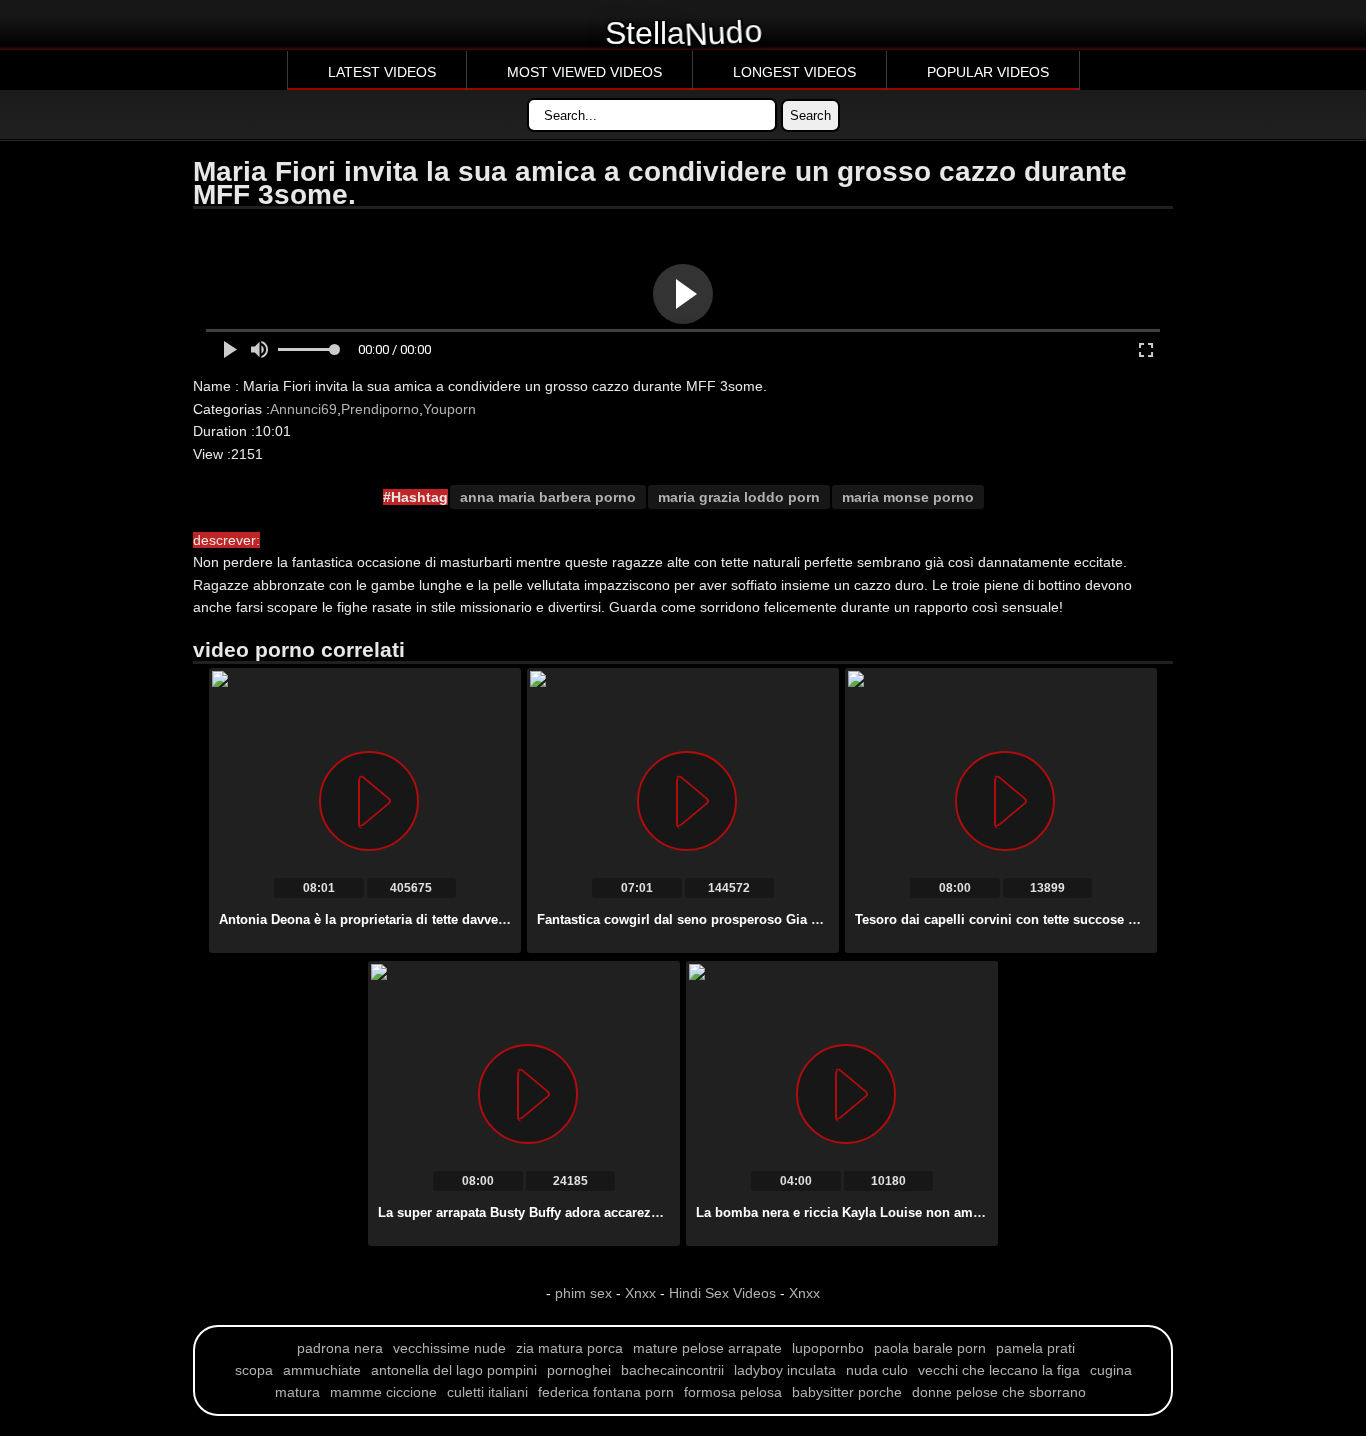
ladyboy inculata (785, 1370)
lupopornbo (828, 1348)
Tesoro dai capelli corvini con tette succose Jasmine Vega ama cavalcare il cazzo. (1108, 919)
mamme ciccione (383, 1392)
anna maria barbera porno (548, 497)
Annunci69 (303, 409)
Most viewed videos (584, 72)
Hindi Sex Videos (722, 1293)
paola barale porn (930, 1348)
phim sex (585, 1293)
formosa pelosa (733, 1392)
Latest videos (382, 72)
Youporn (449, 409)
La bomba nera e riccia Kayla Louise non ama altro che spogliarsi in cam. (925, 1212)
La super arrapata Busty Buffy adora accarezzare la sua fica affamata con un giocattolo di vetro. (673, 1212)
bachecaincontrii (672, 1370)
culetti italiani (487, 1392)
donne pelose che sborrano (999, 1392)
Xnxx (640, 1293)
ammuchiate (322, 1370)
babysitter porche (847, 1392)
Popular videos (988, 72)
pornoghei (579, 1370)
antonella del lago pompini (454, 1370)
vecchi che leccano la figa (999, 1370)
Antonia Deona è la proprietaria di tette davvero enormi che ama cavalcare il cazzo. (476, 919)
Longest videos (794, 72)
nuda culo (877, 1370)
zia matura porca (569, 1348)
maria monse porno (908, 497)
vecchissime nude (449, 1348)
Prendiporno (380, 409)
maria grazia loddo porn (739, 497)
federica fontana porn (606, 1392)
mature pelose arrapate (707, 1348)
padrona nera (340, 1348)
